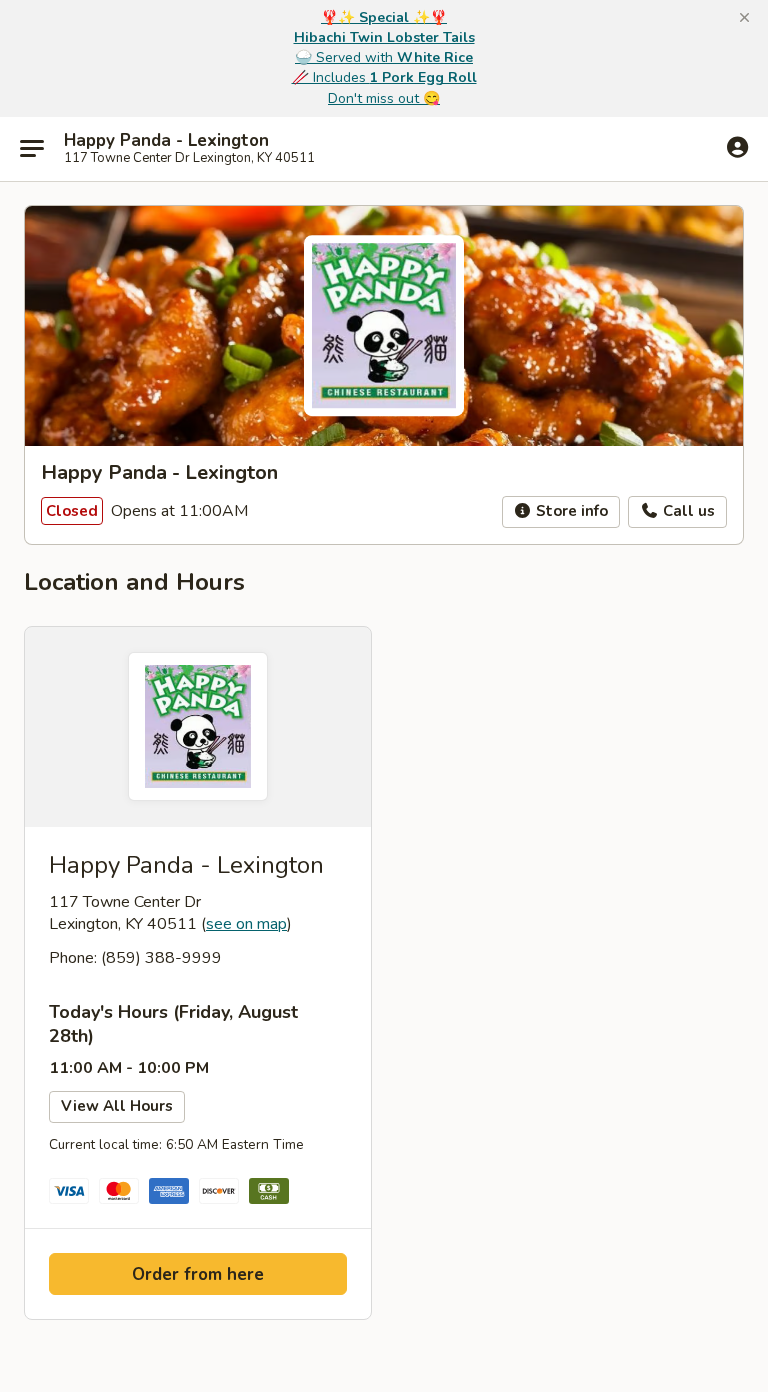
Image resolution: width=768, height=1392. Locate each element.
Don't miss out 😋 (384, 98)
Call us (687, 511)
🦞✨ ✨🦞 (384, 17)
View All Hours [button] (117, 1106)
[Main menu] (32, 149)
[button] (744, 18)
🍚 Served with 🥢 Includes (384, 57)
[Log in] (737, 148)
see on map (246, 924)
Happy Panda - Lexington (166, 141)
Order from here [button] (198, 1274)
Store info (570, 511)
